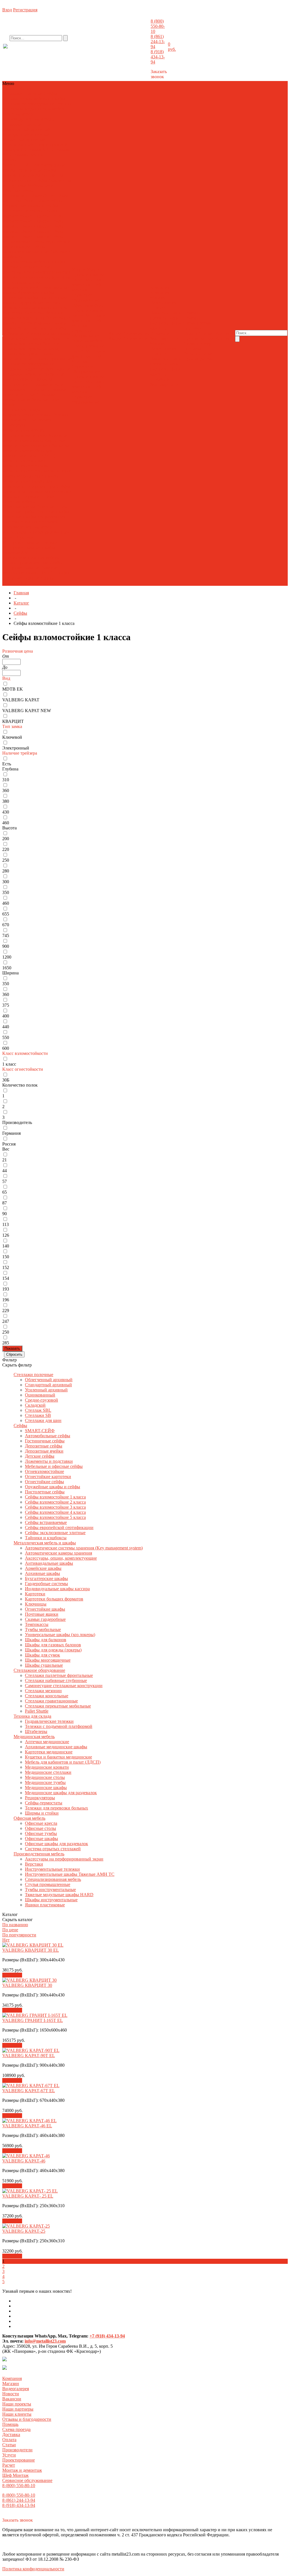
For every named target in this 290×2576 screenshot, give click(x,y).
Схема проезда (198, 323)
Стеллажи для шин (28, 155)
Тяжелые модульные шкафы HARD (30, 570)
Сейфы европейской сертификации (59, 1527)
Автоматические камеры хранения (36, 277)
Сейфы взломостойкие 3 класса (33, 224)
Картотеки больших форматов (54, 1599)
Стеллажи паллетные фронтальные (37, 369)
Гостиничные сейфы (36, 170)
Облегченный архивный (27, 129)
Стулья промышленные (26, 563)
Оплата (191, 333)
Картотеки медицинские (49, 1752)
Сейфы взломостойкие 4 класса (33, 229)
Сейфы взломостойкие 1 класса (30, 213)
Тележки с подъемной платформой (36, 417)
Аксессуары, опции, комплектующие (22, 285)
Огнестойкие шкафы (45, 1609)
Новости (158, 308)
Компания (12, 2378)
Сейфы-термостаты (44, 1803)
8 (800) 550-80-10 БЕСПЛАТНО (49, 52)
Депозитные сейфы (22, 175)
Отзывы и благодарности (164, 336)
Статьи (206, 333)
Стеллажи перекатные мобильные (29, 397)
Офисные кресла (19, 507)
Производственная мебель (28, 119)
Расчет (78, 280)
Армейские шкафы (36, 292)
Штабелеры (14, 425)
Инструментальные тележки (30, 542)
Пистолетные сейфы (23, 211)
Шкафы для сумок (20, 354)
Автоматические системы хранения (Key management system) (36, 270)
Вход (7, 10)
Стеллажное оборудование (29, 104)
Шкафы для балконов (49, 338)
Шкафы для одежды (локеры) (31, 349)
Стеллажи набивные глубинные (34, 374)
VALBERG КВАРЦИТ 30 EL (31, 1950)
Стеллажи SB (38, 1415)
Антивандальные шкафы (49, 1563)
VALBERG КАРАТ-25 (24, 2231)
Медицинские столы (23, 471)
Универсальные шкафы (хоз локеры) (60, 1635)
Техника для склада (22, 410)
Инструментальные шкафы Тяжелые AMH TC (29, 550)
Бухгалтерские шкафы (46, 1578)
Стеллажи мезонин (48, 384)
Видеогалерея (163, 303)
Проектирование (88, 275)
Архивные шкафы (20, 298)
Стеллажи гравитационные (35, 392)
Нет (6, 1940)
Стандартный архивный (26, 134)
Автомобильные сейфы (48, 1436)
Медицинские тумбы (45, 1782)
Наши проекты (166, 315)
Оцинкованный (18, 145)
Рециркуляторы (40, 486)
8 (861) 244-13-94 (158, 41)
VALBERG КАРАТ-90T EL (29, 2056)
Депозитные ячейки (44, 1451)
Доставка (192, 328)
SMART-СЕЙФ (18, 165)
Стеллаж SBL (38, 150)
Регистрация (25, 10)
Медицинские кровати (25, 461)
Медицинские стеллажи (26, 466)
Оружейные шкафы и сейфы (30, 206)
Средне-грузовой (51, 145)
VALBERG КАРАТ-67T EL (29, 2091)
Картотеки (13, 313)
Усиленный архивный (24, 140)
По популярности (19, 1935)
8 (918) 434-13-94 (158, 57)
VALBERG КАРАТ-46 (24, 2161)
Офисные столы (52, 507)
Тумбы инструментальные (33, 565)
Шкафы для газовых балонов (31, 343)
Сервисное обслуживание (86, 298)
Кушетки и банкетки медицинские (58, 1757)
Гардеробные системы (39, 303)
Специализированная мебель (31, 558)
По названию (15, 1925)
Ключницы (33, 318)
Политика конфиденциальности (33, 2569)
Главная (21, 593)
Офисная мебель (19, 114)
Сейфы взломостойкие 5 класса (33, 234)
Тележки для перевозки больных (56, 1808)
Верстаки (24, 537)
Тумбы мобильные (43, 1629)
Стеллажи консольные (24, 389)
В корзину (12, 1975)
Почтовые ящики (34, 323)
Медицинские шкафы (37, 476)
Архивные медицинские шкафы (36, 438)
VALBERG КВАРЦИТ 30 (27, 1985)
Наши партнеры (165, 321)
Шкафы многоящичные (28, 356)
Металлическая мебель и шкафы (34, 99)
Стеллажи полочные (23, 94)
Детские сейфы (32, 180)
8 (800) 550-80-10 (158, 26)
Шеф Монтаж (86, 287)
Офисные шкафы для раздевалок (34, 517)
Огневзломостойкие (22, 196)
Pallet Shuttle (37, 1711)
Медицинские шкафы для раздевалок (61, 1793)
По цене (10, 1930)
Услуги (9, 2455)
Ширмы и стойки (38, 496)
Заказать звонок (159, 74)
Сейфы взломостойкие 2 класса (33, 219)
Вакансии (160, 313)
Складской (13, 150)
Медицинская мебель (45, 109)
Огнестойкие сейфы (43, 201)
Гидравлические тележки (27, 415)
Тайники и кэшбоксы (46, 1538)
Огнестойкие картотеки (48, 1477)
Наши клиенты (166, 326)
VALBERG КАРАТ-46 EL (27, 2126)
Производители (199, 338)
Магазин (158, 298)
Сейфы (50, 94)
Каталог (21, 603)
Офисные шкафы (53, 512)
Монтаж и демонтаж (88, 282)
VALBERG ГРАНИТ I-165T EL (33, 2020)
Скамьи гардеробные (45, 1619)
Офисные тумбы (19, 512)
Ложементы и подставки (49, 1461)
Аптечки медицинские (25, 435)
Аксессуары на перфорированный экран (64, 1859)
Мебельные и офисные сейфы (28, 188)
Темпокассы (41, 328)
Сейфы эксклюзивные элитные (26, 249)
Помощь (10, 2424)
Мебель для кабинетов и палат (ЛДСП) (29, 453)
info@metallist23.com (135, 51)
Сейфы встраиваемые (46, 1522)
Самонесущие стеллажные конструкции (64, 1686)
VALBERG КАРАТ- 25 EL (28, 2196)
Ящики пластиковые (45, 1905)
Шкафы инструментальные (36, 575)
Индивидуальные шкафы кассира (35, 308)
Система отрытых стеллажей (31, 522)
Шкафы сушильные (53, 359)
